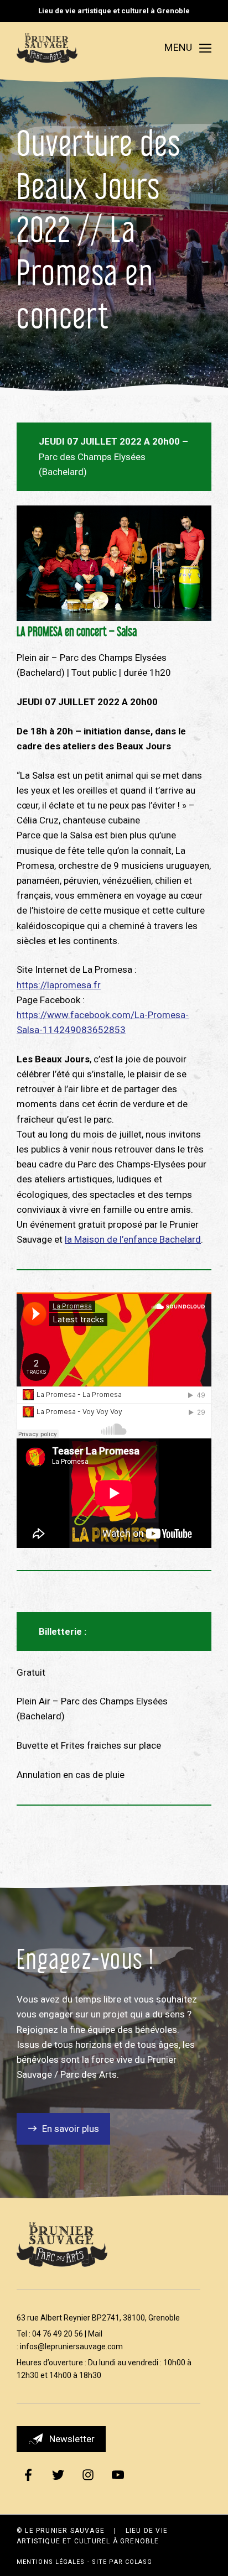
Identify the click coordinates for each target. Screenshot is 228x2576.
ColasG (139, 2562)
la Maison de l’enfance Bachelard (133, 1239)
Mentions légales (51, 2562)
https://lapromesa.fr (59, 985)
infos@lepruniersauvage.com (71, 2346)
